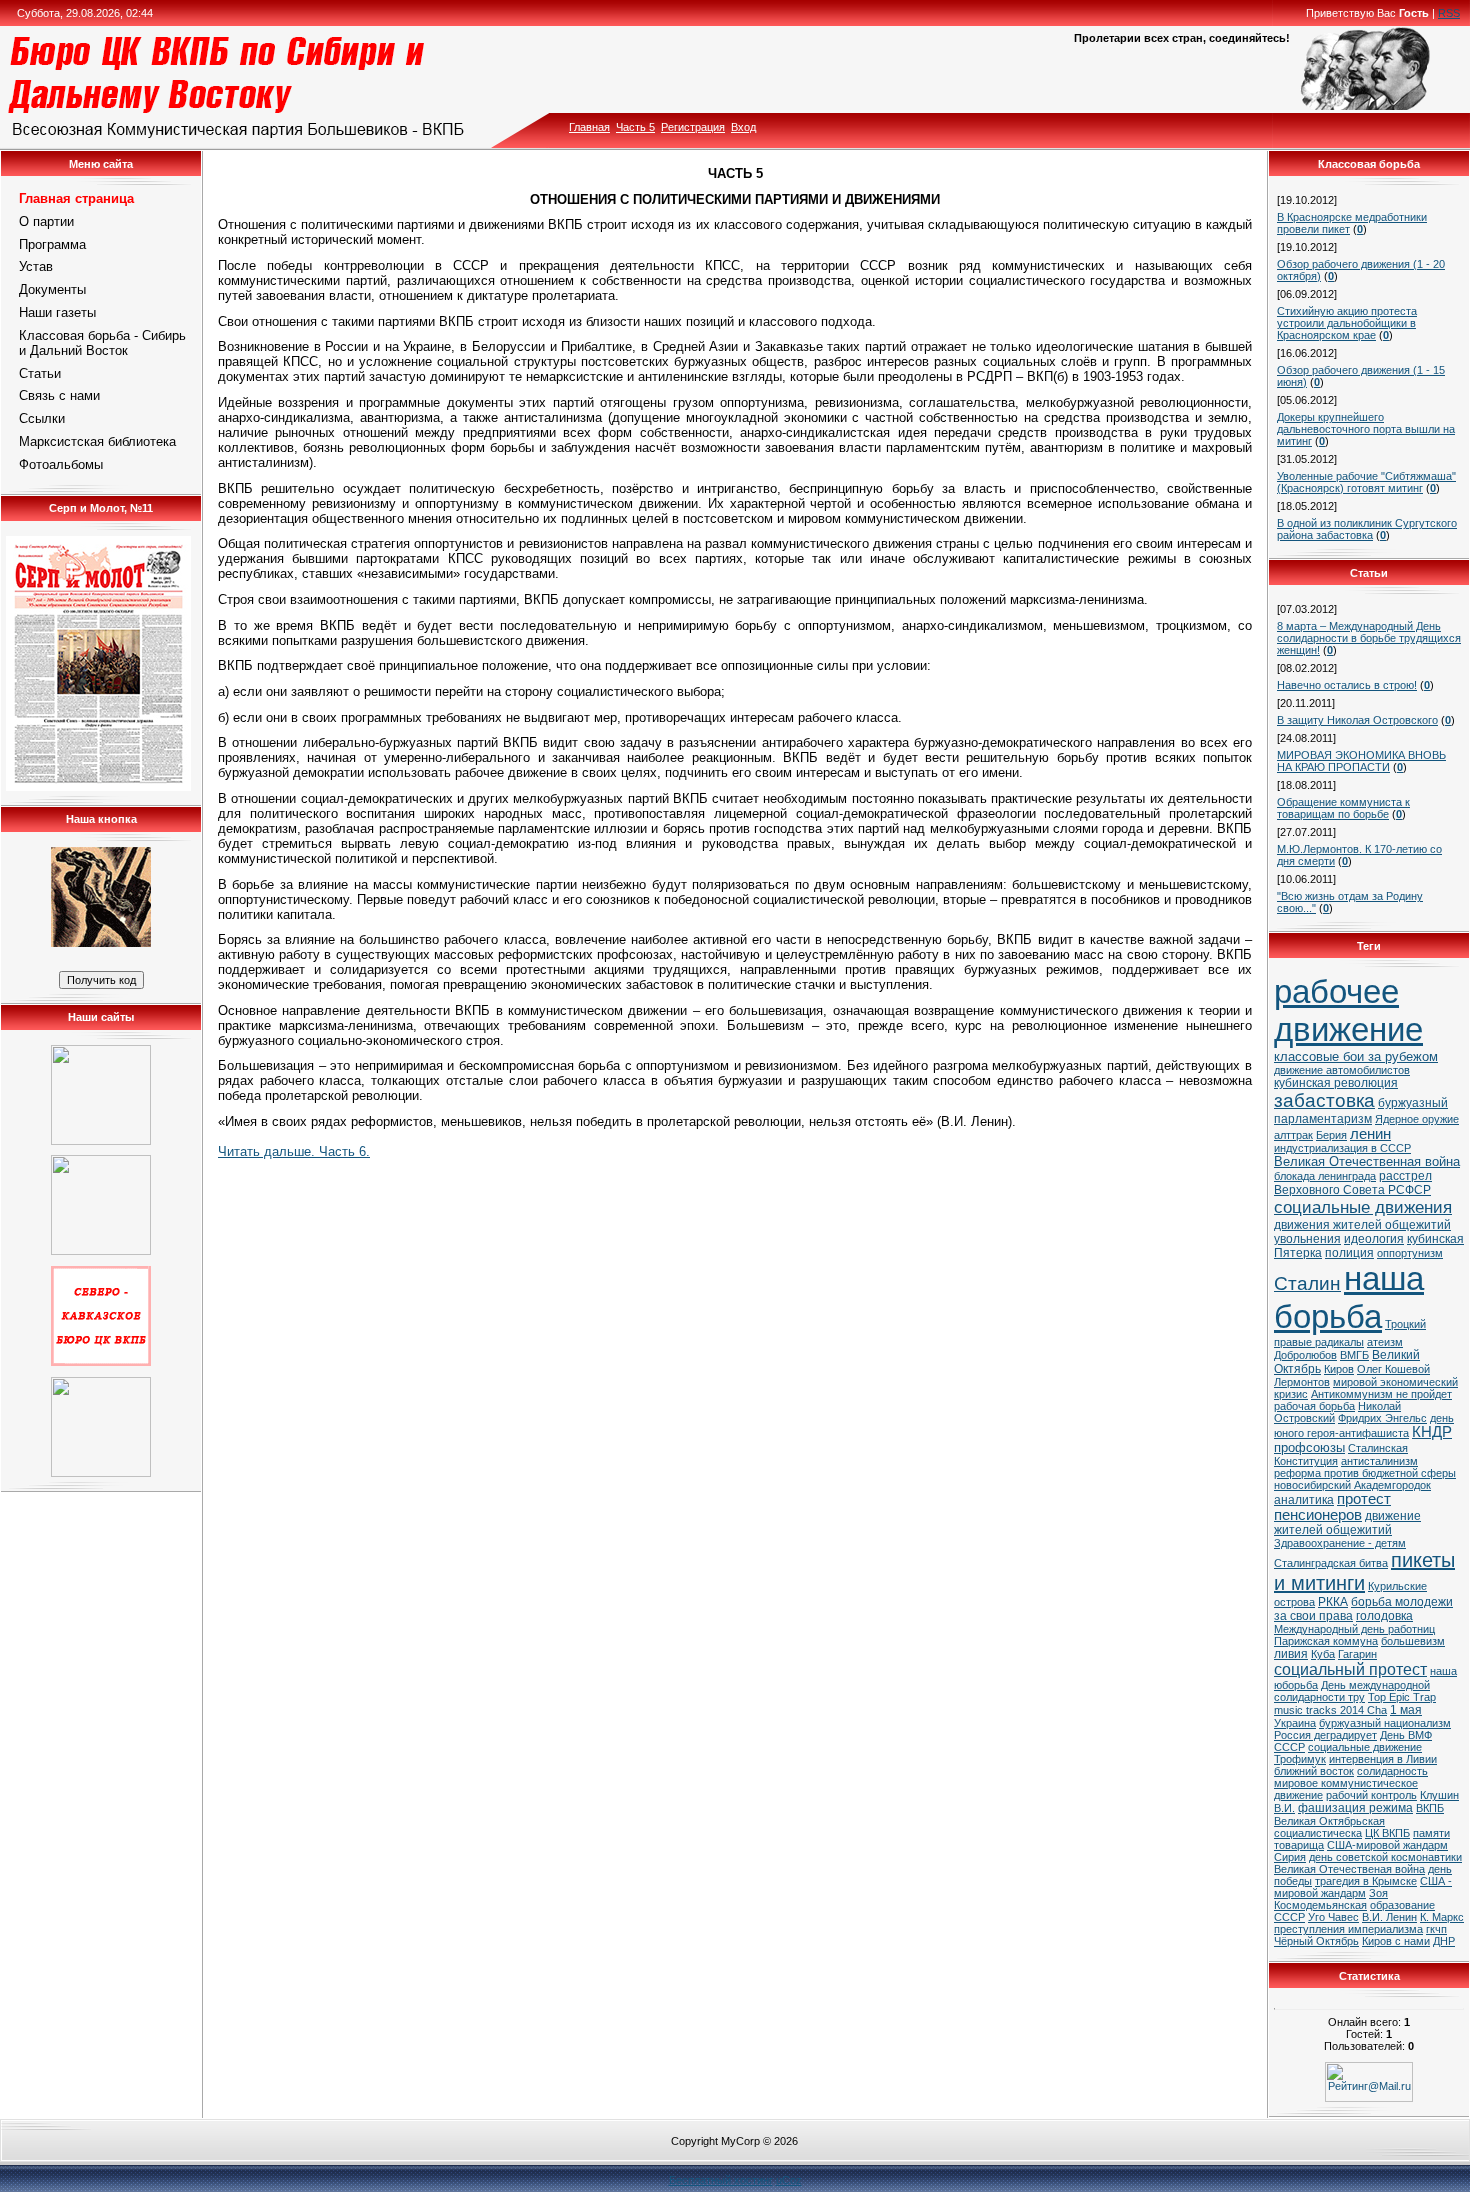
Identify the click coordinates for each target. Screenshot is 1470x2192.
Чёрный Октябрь (1316, 1941)
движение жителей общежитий (1347, 1523)
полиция (1349, 1253)
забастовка (1324, 1100)
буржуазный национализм (1385, 1723)
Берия (1331, 1135)
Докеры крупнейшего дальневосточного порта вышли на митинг (1366, 429)
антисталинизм (1379, 1461)
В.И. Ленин (1389, 1917)
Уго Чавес (1333, 1917)
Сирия (1290, 1857)
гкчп (1436, 1929)
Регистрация (693, 127)
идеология (1374, 1239)
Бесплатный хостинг (721, 2180)
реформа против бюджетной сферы (1365, 1473)
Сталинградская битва (1331, 1563)
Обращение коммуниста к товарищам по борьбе (1343, 808)
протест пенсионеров (1332, 1507)
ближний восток (1314, 1771)
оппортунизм (1410, 1253)
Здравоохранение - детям (1340, 1543)
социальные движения (1363, 1207)
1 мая (1406, 1710)
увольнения (1307, 1239)
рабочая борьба (1314, 1406)
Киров (1339, 1369)
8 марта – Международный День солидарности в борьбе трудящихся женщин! (1369, 638)
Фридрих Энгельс (1382, 1418)
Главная (589, 127)
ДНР (1444, 1941)
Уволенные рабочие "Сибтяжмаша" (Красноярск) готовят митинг (1366, 482)
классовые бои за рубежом (1356, 1056)
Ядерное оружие (1417, 1119)
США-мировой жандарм (1387, 1845)
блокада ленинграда (1325, 1176)
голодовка (1384, 1616)
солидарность (1392, 1771)
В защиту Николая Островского (1357, 720)
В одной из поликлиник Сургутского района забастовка (1367, 529)
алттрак (1293, 1135)
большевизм (1413, 1641)
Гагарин (1357, 1654)
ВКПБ (1430, 1808)
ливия (1291, 1654)
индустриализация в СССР (1342, 1148)
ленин (1370, 1134)
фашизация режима (1355, 1808)
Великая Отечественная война (1367, 1161)
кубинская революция (1336, 1083)
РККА (1333, 1602)
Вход (743, 127)
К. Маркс (1442, 1917)
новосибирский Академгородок (1352, 1485)
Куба (1323, 1654)
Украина (1295, 1723)
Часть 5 (635, 127)
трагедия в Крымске (1366, 1881)
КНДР (1432, 1432)
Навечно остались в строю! (1347, 685)
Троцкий (1405, 1324)
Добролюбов (1305, 1355)
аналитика (1304, 1500)
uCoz (789, 2180)
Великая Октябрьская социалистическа (1329, 1827)
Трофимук (1300, 1759)
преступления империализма (1348, 1929)
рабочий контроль (1371, 1795)
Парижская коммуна (1326, 1641)
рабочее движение (1348, 1010)
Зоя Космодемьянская (1331, 1899)
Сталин (1307, 1283)
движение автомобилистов (1342, 1070)
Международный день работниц (1354, 1629)
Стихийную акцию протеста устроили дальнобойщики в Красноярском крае (1347, 323)
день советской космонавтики (1385, 1857)
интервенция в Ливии (1383, 1759)
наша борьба (1349, 1297)
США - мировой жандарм (1363, 1887)
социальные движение (1365, 1747)
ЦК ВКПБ (1387, 1833)
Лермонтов (1302, 1382)
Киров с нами (1396, 1941)
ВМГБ (1354, 1355)
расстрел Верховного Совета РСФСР (1353, 1183)
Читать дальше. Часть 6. (294, 1151)
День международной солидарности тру (1352, 1691)
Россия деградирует (1325, 1735)
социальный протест (1350, 1669)
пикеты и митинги (1364, 1571)
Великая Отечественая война (1349, 1869)
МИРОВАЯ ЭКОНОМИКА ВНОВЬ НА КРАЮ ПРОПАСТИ (1361, 761)
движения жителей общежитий (1362, 1225)
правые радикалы (1319, 1342)
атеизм (1385, 1342)
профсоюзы (1309, 1447)
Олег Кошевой (1393, 1369)
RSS (1449, 13)
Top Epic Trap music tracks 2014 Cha (1355, 1703)
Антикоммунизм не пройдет (1381, 1394)
